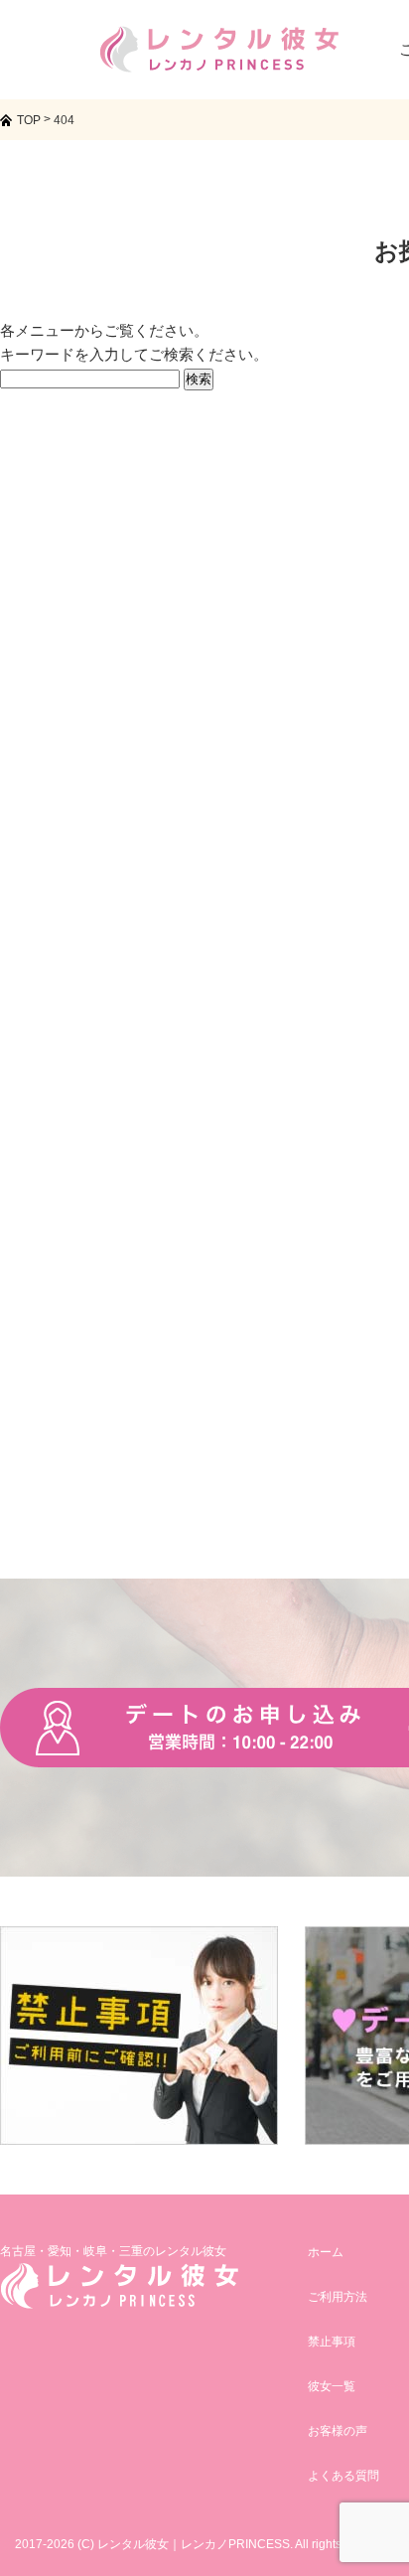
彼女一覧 (332, 2386)
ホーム (326, 2252)
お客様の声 (338, 2431)
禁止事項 (332, 2342)
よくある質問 (343, 2476)
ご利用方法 (338, 2297)
